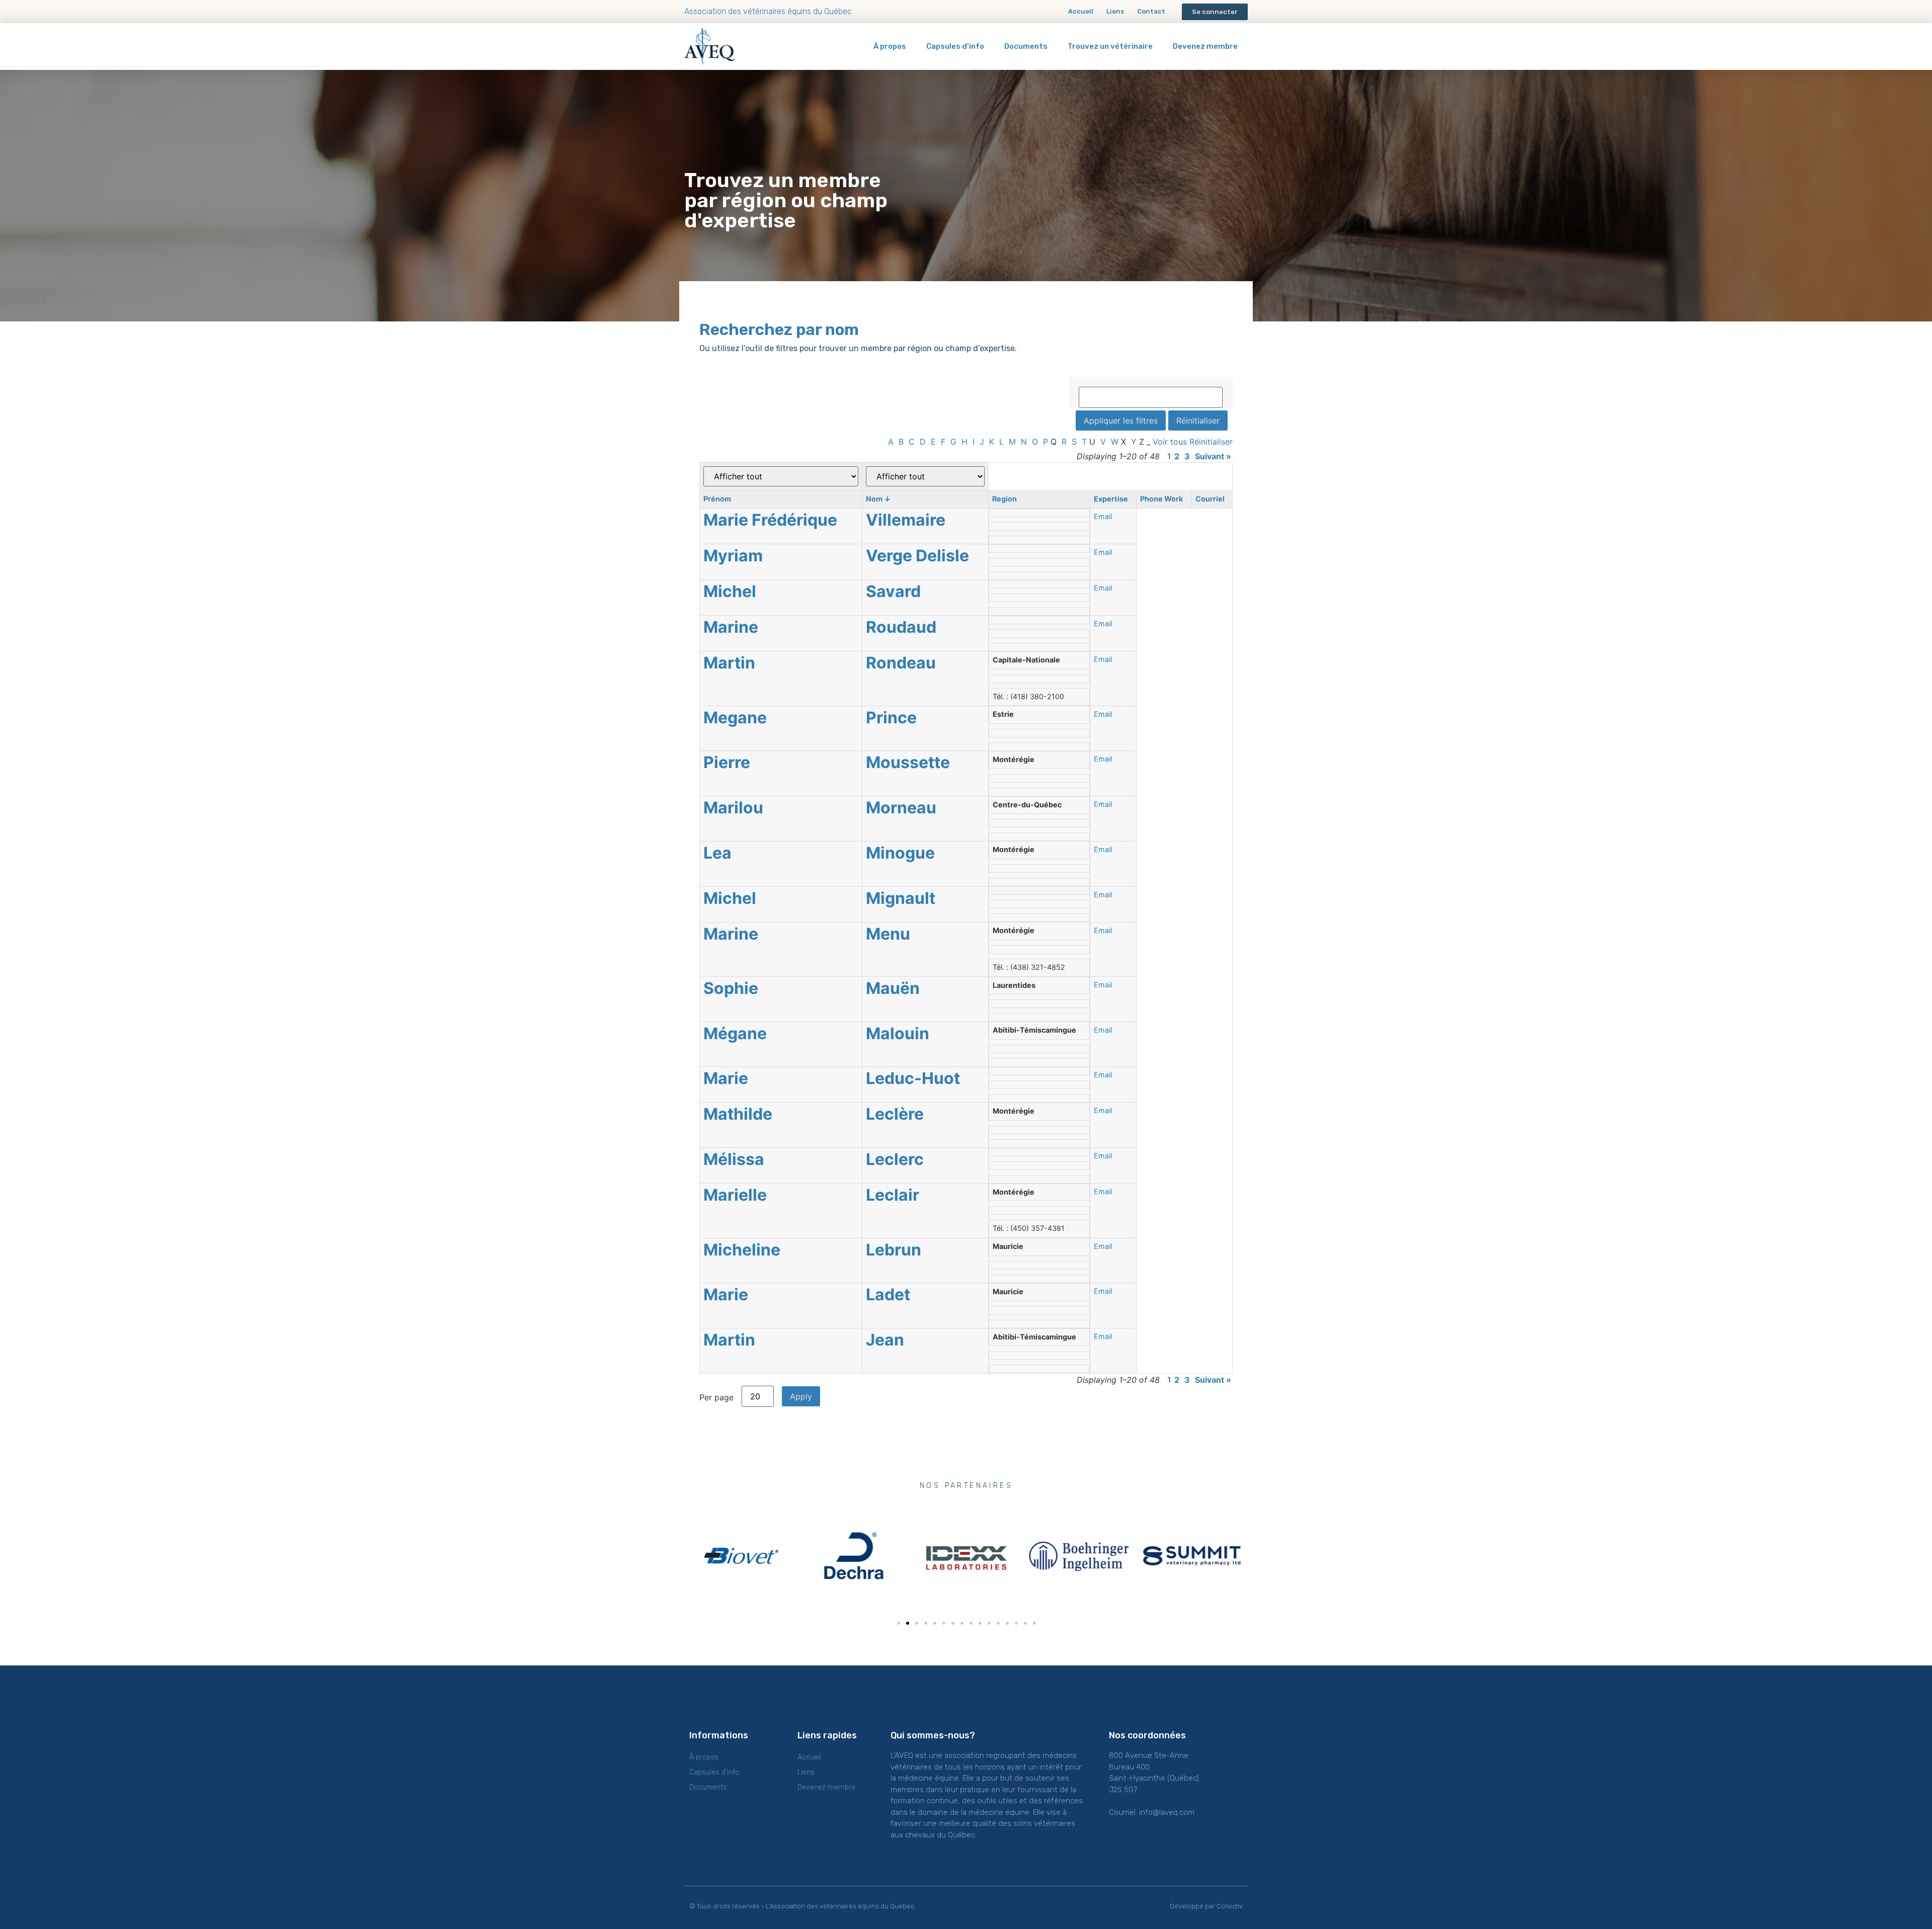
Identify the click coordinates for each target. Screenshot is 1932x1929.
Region (1004, 499)
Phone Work (1161, 499)
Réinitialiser (1211, 442)
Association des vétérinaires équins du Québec (768, 11)
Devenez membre (1205, 46)
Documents (1026, 46)
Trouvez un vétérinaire (1110, 46)
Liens (1115, 11)
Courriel (1210, 499)
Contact (1151, 11)
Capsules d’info (955, 46)
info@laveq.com (1167, 1812)
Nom (878, 499)
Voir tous (1170, 442)
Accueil (1081, 11)
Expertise (1111, 499)
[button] (1215, 12)
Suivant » (1213, 456)
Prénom (717, 499)
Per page (716, 1397)
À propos (890, 46)
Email (1103, 516)
